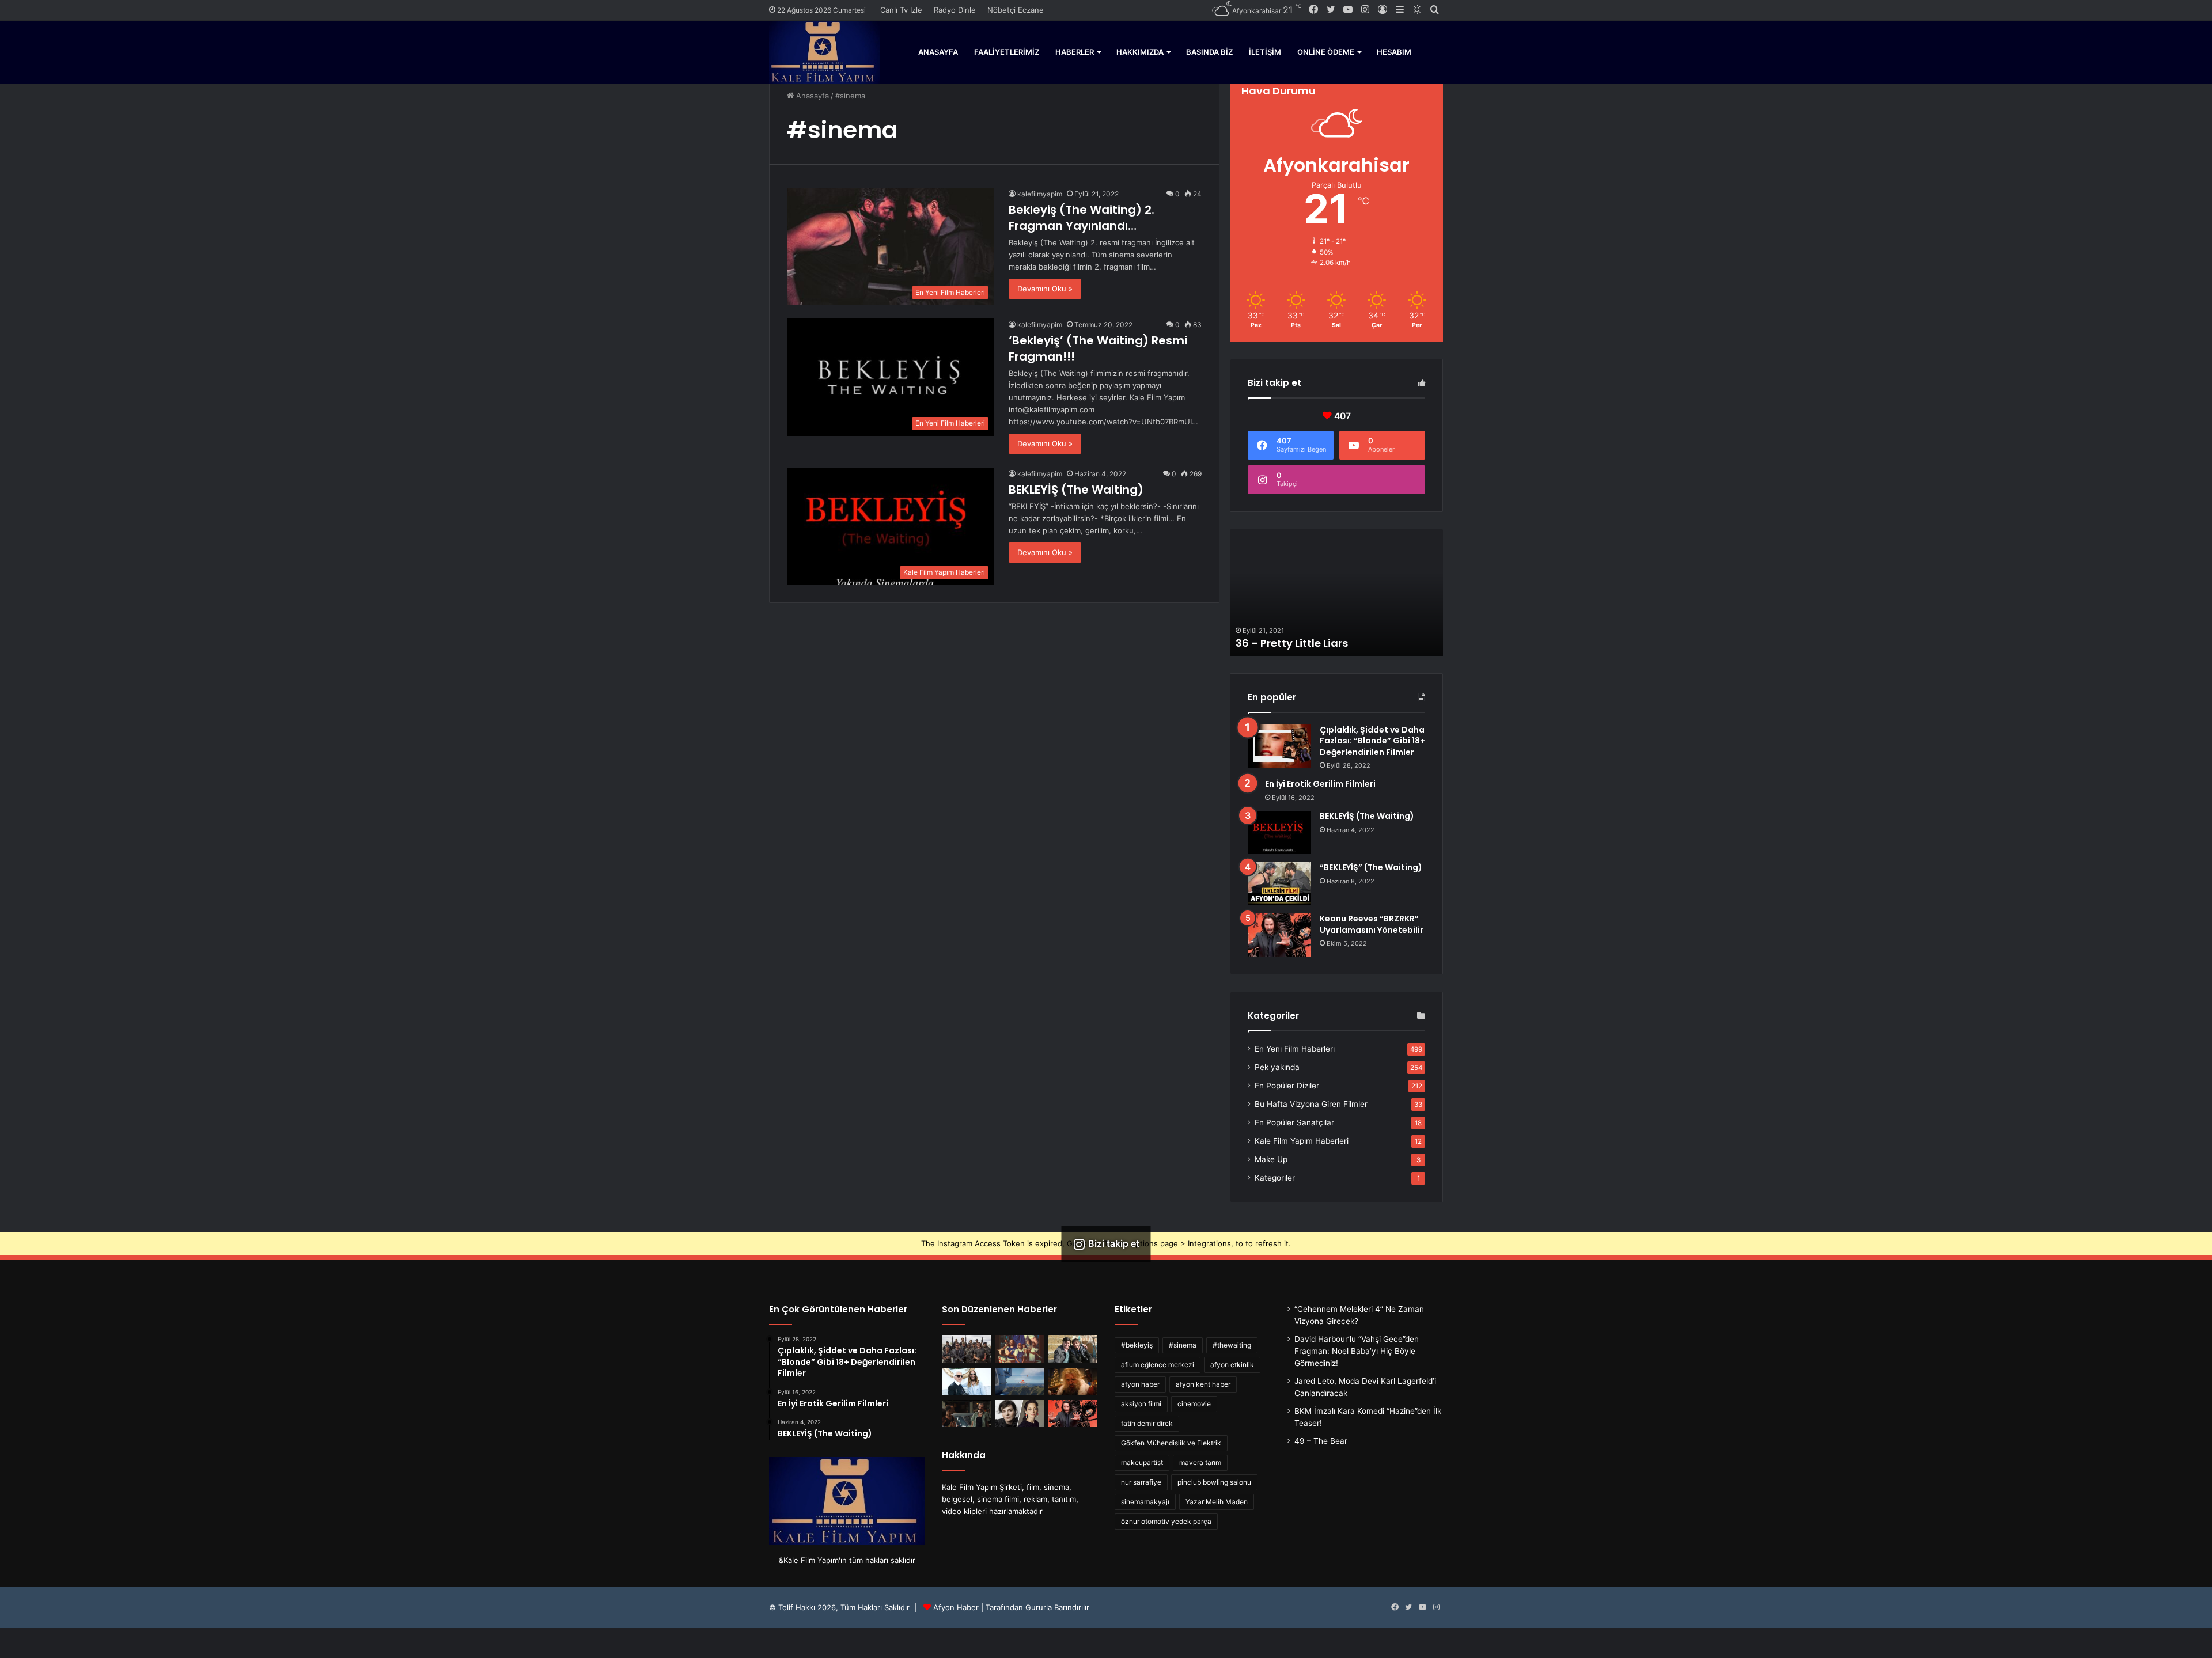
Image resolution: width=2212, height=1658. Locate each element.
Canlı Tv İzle (901, 10)
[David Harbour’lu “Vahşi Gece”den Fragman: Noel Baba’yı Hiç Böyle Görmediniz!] (1073, 1382)
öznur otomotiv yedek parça (1166, 1521)
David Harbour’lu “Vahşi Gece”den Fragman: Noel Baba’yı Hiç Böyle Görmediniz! (1357, 1351)
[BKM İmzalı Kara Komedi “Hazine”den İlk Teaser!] (1073, 1349)
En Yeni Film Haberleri (1295, 1049)
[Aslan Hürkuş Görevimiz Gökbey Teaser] (1020, 1382)
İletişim (1265, 52)
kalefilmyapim (1040, 194)
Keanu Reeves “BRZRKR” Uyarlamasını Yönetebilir (1372, 924)
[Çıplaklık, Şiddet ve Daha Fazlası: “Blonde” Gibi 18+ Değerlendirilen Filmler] (1279, 746)
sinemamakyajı (1145, 1502)
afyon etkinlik (1232, 1365)
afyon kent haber (1203, 1384)
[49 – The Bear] (1020, 1349)
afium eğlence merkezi (1158, 1365)
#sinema (1183, 1345)
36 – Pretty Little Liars (1292, 643)
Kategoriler (1275, 1178)
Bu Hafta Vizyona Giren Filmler (1311, 1104)
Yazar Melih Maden (1217, 1502)
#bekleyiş (1137, 1345)
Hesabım (1394, 52)
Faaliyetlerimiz (1007, 52)
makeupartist (1142, 1462)
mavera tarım (1200, 1462)
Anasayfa (938, 52)
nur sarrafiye (1141, 1482)
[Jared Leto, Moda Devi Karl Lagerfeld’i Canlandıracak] (966, 1382)
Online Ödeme (1326, 52)
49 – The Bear (1321, 1441)
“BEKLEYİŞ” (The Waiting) (1371, 867)
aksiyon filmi (1141, 1404)
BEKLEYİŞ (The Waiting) (1076, 490)
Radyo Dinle (955, 10)
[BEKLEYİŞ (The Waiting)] (1279, 832)
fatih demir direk (1147, 1423)
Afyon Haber (956, 1607)
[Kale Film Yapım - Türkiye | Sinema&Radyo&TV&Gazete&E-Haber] (824, 52)
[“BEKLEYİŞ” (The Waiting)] (1279, 884)
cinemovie (1194, 1404)
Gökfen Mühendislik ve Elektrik (1171, 1443)
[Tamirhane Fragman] (966, 1414)
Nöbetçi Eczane (1016, 10)
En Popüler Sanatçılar (1294, 1122)
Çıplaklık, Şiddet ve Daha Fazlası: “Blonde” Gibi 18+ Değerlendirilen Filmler (1372, 741)
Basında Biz (1209, 52)
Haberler (1075, 52)
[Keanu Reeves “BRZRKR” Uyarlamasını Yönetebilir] (1279, 935)
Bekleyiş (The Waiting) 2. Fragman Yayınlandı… (1082, 218)
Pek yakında (1277, 1067)
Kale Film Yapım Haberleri (1302, 1141)
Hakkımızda (1140, 52)
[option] (1336, 593)
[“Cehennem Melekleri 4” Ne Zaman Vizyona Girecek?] (966, 1349)
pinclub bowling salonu (1214, 1482)
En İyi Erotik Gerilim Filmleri (1320, 784)
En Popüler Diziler (1287, 1086)
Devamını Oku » (1045, 289)
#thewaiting (1232, 1345)
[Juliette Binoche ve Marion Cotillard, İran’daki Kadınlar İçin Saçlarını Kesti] (1020, 1414)
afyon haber (1140, 1384)
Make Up (1271, 1159)
